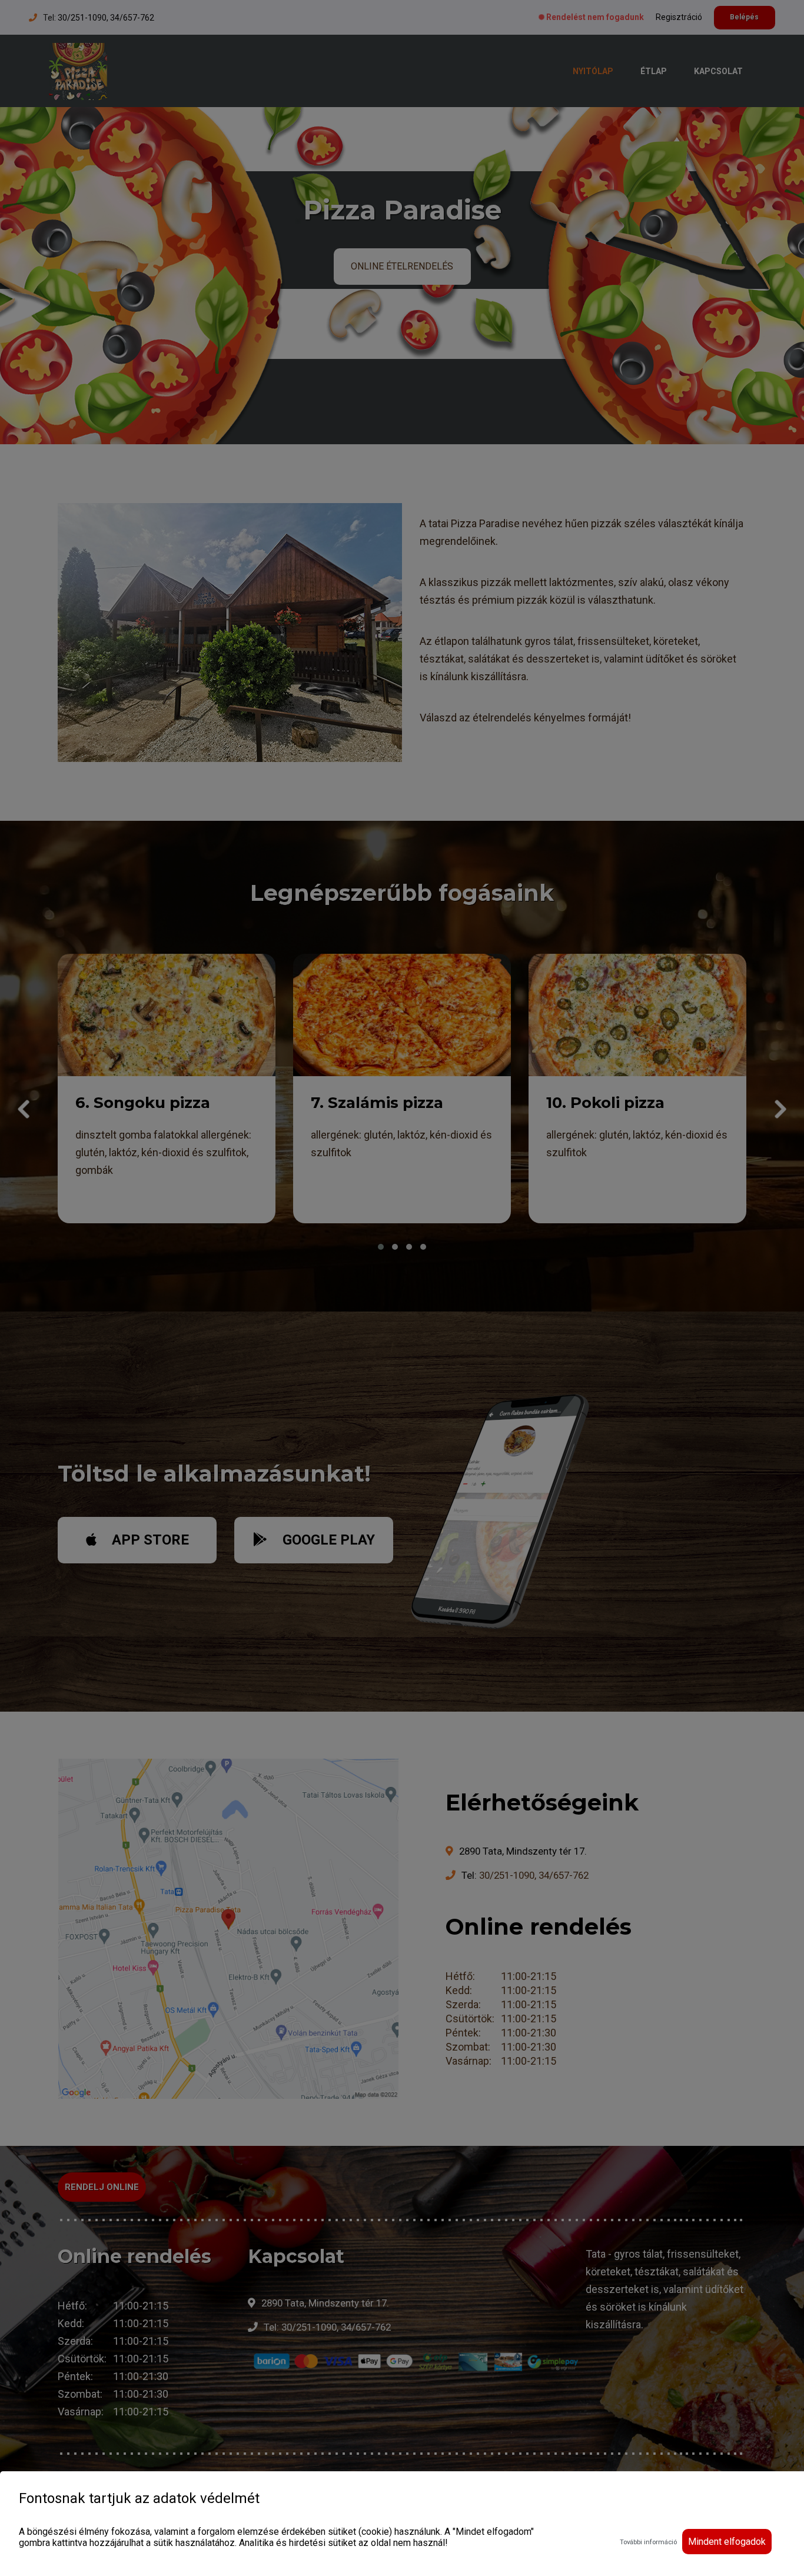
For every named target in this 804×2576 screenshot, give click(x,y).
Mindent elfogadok (727, 2542)
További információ (648, 2542)
